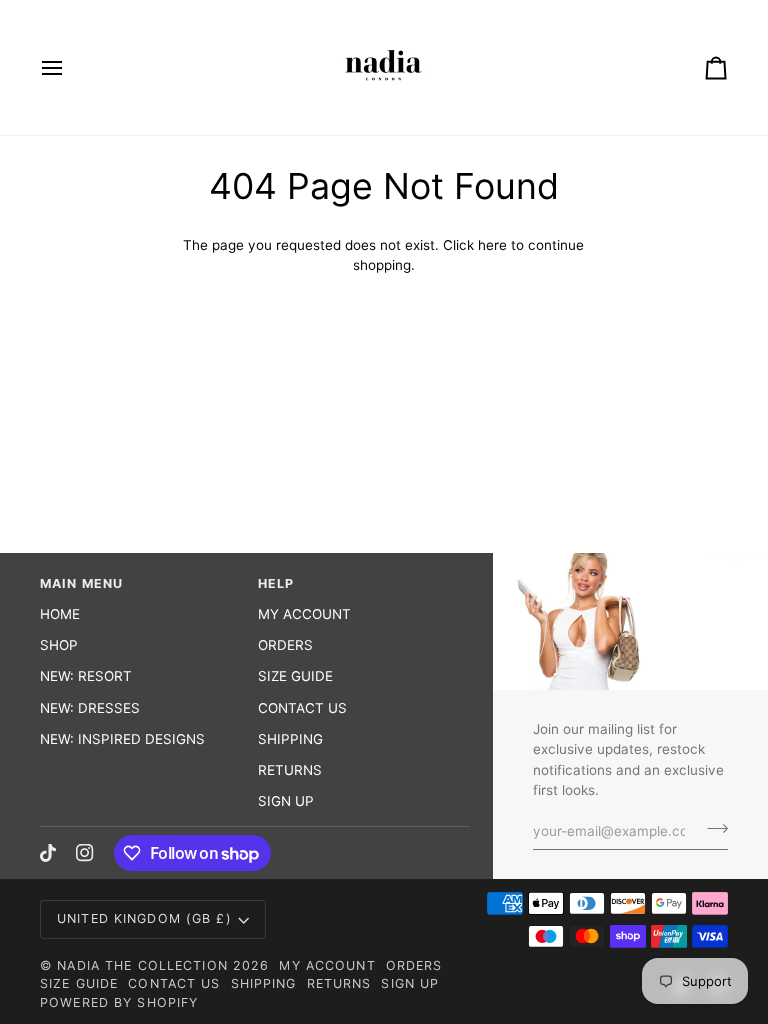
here (492, 245)
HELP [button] (276, 583)
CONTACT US (302, 708)
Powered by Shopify (119, 1002)
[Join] (711, 828)
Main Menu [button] (81, 583)
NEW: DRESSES (90, 708)
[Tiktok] (48, 853)
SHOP (59, 645)
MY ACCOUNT (304, 614)
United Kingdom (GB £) (144, 918)
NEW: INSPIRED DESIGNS (122, 739)
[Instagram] (85, 853)
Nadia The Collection (145, 965)
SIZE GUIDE (295, 676)
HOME (60, 614)
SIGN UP (286, 801)
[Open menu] (70, 67)
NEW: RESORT (86, 676)
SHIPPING (290, 739)
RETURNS (290, 770)
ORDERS (285, 645)
